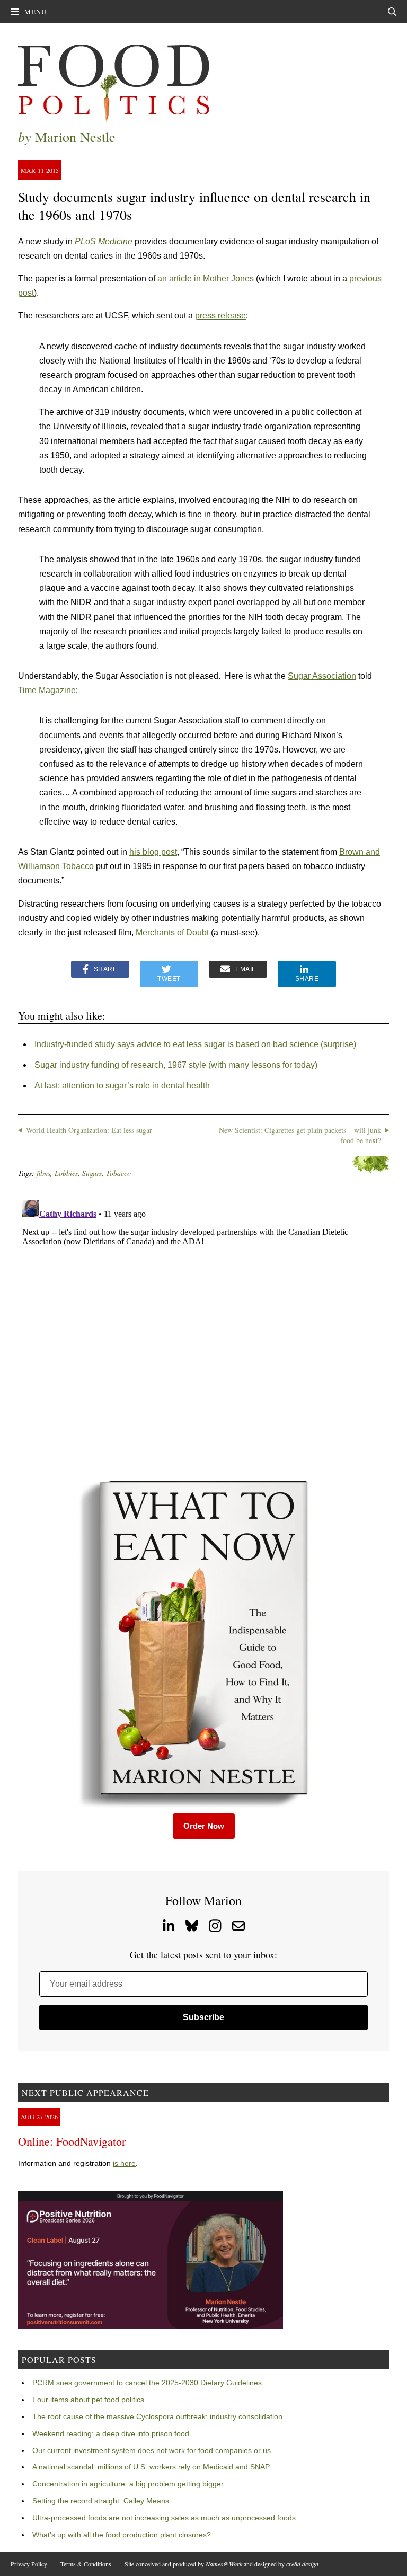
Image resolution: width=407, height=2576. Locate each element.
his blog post (153, 852)
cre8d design (302, 2564)
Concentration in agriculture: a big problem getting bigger (128, 2484)
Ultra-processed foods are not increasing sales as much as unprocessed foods (164, 2518)
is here (124, 2163)
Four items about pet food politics (88, 2400)
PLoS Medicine (104, 241)
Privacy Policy (29, 2564)
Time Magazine (47, 690)
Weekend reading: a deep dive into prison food (111, 2433)
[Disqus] (203, 1328)
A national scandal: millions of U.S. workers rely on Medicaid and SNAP (151, 2467)
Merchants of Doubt (172, 932)
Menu (36, 12)
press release (220, 316)
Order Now (204, 1826)
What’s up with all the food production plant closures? (122, 2535)
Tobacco (118, 1173)
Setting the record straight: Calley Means (101, 2501)
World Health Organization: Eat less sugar (89, 1130)
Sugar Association (322, 676)
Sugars (92, 1173)
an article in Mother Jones (206, 278)
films (43, 1173)
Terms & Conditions (86, 2564)
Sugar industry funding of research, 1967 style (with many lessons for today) (176, 1065)
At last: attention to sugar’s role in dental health (122, 1086)
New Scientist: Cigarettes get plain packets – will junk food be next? (300, 1135)
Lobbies (66, 1173)
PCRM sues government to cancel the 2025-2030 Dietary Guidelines (147, 2383)
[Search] (392, 12)
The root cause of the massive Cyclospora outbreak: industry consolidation (157, 2416)
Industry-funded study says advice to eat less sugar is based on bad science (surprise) (195, 1044)
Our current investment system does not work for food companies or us (152, 2450)
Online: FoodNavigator (72, 2141)
